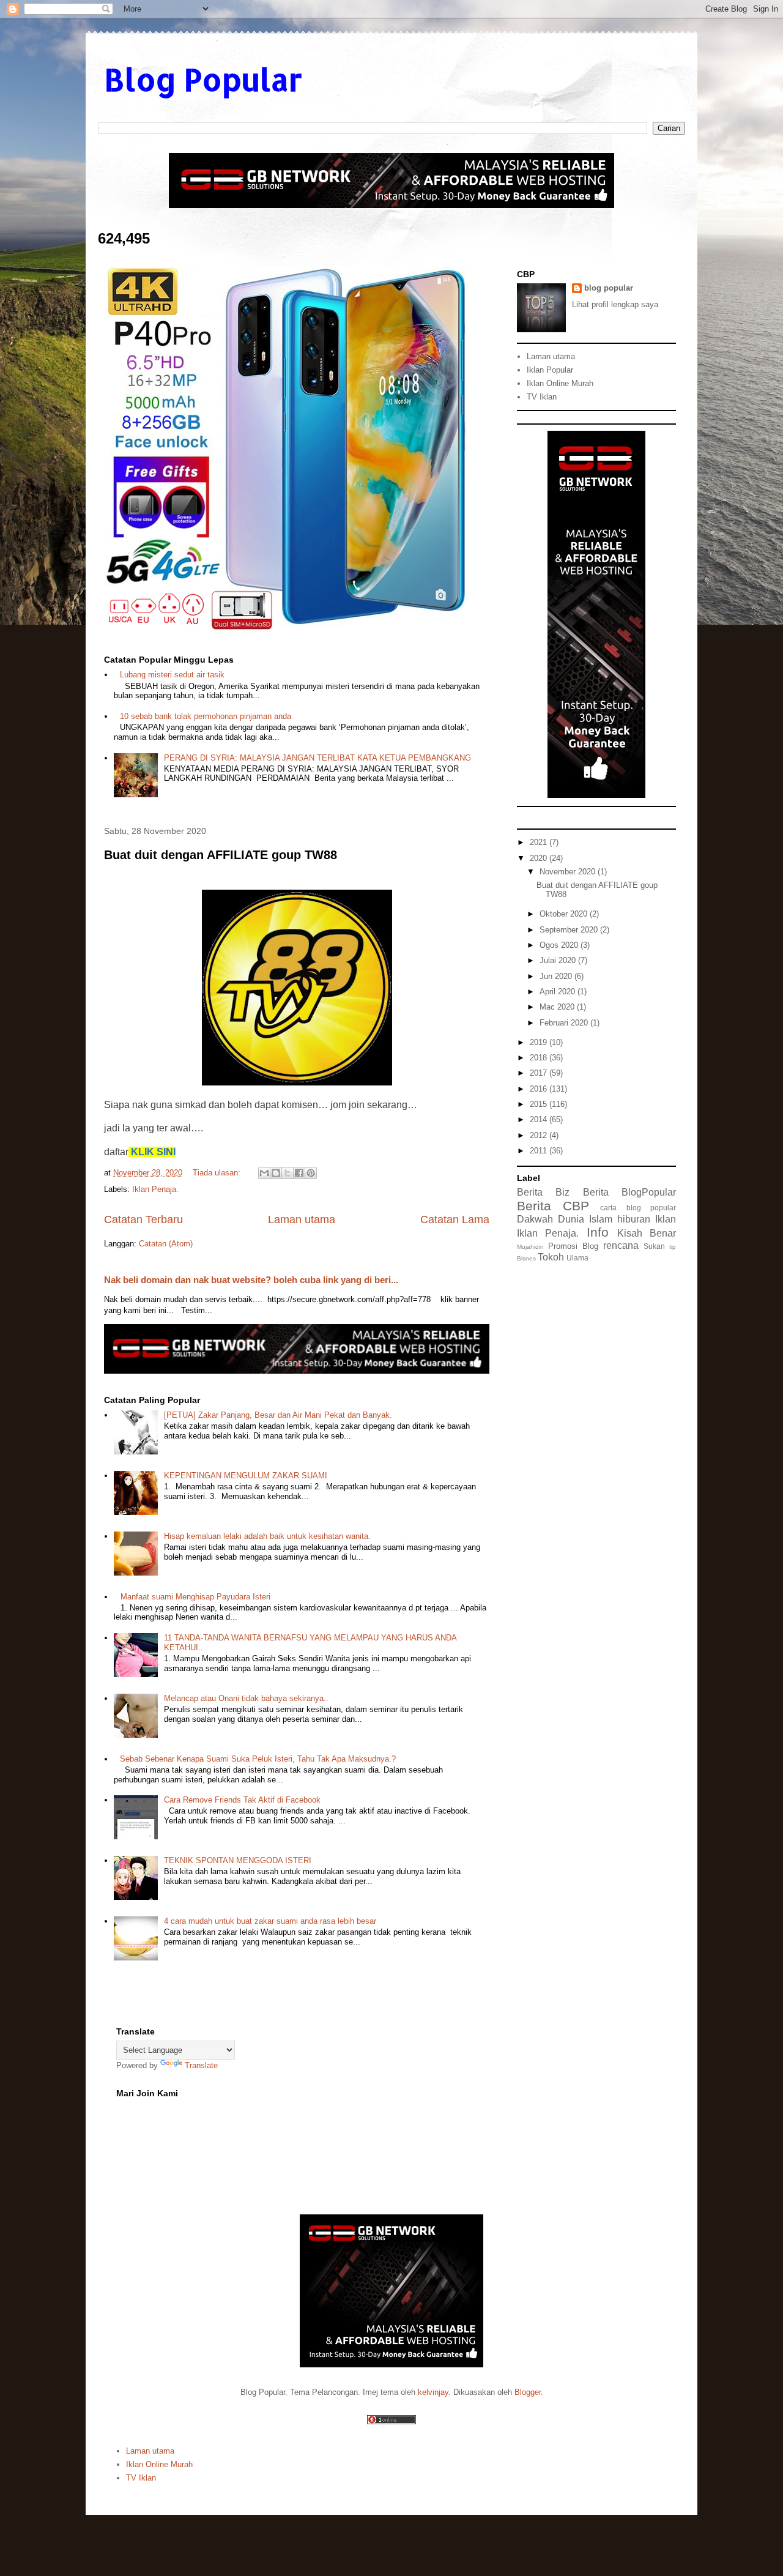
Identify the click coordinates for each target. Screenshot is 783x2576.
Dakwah (535, 1219)
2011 (540, 1151)
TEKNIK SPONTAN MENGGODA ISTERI (238, 1860)
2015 (540, 1104)
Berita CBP (553, 1206)
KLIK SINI (153, 1152)
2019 (540, 1042)
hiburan (634, 1219)
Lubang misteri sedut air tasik (172, 675)
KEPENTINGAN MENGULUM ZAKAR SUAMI (246, 1476)
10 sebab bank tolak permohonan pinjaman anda (206, 716)
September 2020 (570, 930)
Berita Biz (543, 1192)
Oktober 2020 (565, 914)
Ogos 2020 (560, 945)
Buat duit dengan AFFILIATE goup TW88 (221, 855)
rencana (621, 1245)
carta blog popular (638, 1208)
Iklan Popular (550, 370)
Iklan (666, 1219)
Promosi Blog (573, 1246)
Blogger (528, 2392)
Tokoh (551, 1257)
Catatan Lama (455, 1219)
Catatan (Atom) (166, 1244)
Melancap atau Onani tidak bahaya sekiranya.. (246, 1698)
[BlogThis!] (276, 1173)
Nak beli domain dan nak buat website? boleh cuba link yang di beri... (251, 1280)
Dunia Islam (585, 1219)
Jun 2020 (557, 976)
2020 (540, 858)
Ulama (577, 1258)
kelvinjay (433, 2392)
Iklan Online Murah (560, 383)
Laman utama (302, 1219)
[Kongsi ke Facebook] (299, 1173)
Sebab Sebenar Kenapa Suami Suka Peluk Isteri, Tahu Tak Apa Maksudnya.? (258, 1759)
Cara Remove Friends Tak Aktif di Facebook (242, 1800)
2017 (540, 1073)
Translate (201, 2065)
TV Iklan (542, 397)
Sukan (654, 1246)
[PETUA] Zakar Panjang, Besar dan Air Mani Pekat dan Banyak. (278, 1415)
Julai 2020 (559, 960)
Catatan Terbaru (143, 1219)
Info (598, 1232)
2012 (540, 1135)
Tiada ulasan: (218, 1173)
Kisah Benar (647, 1233)
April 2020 (558, 992)
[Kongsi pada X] (288, 1173)
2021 (540, 842)
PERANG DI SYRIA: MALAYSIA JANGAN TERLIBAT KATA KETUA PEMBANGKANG (317, 758)
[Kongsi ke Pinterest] (311, 1173)
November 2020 (569, 872)
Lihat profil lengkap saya (615, 304)
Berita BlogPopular (629, 1192)
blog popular (609, 288)
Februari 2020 (565, 1023)
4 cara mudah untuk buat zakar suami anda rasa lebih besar (270, 1921)
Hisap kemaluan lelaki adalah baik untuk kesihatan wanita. (267, 1536)
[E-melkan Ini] (264, 1173)
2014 (540, 1119)
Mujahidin (530, 1247)
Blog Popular (203, 79)
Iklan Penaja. (155, 1189)
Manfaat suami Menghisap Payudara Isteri (195, 1597)
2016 (540, 1089)
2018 (540, 1058)
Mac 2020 (558, 1007)
